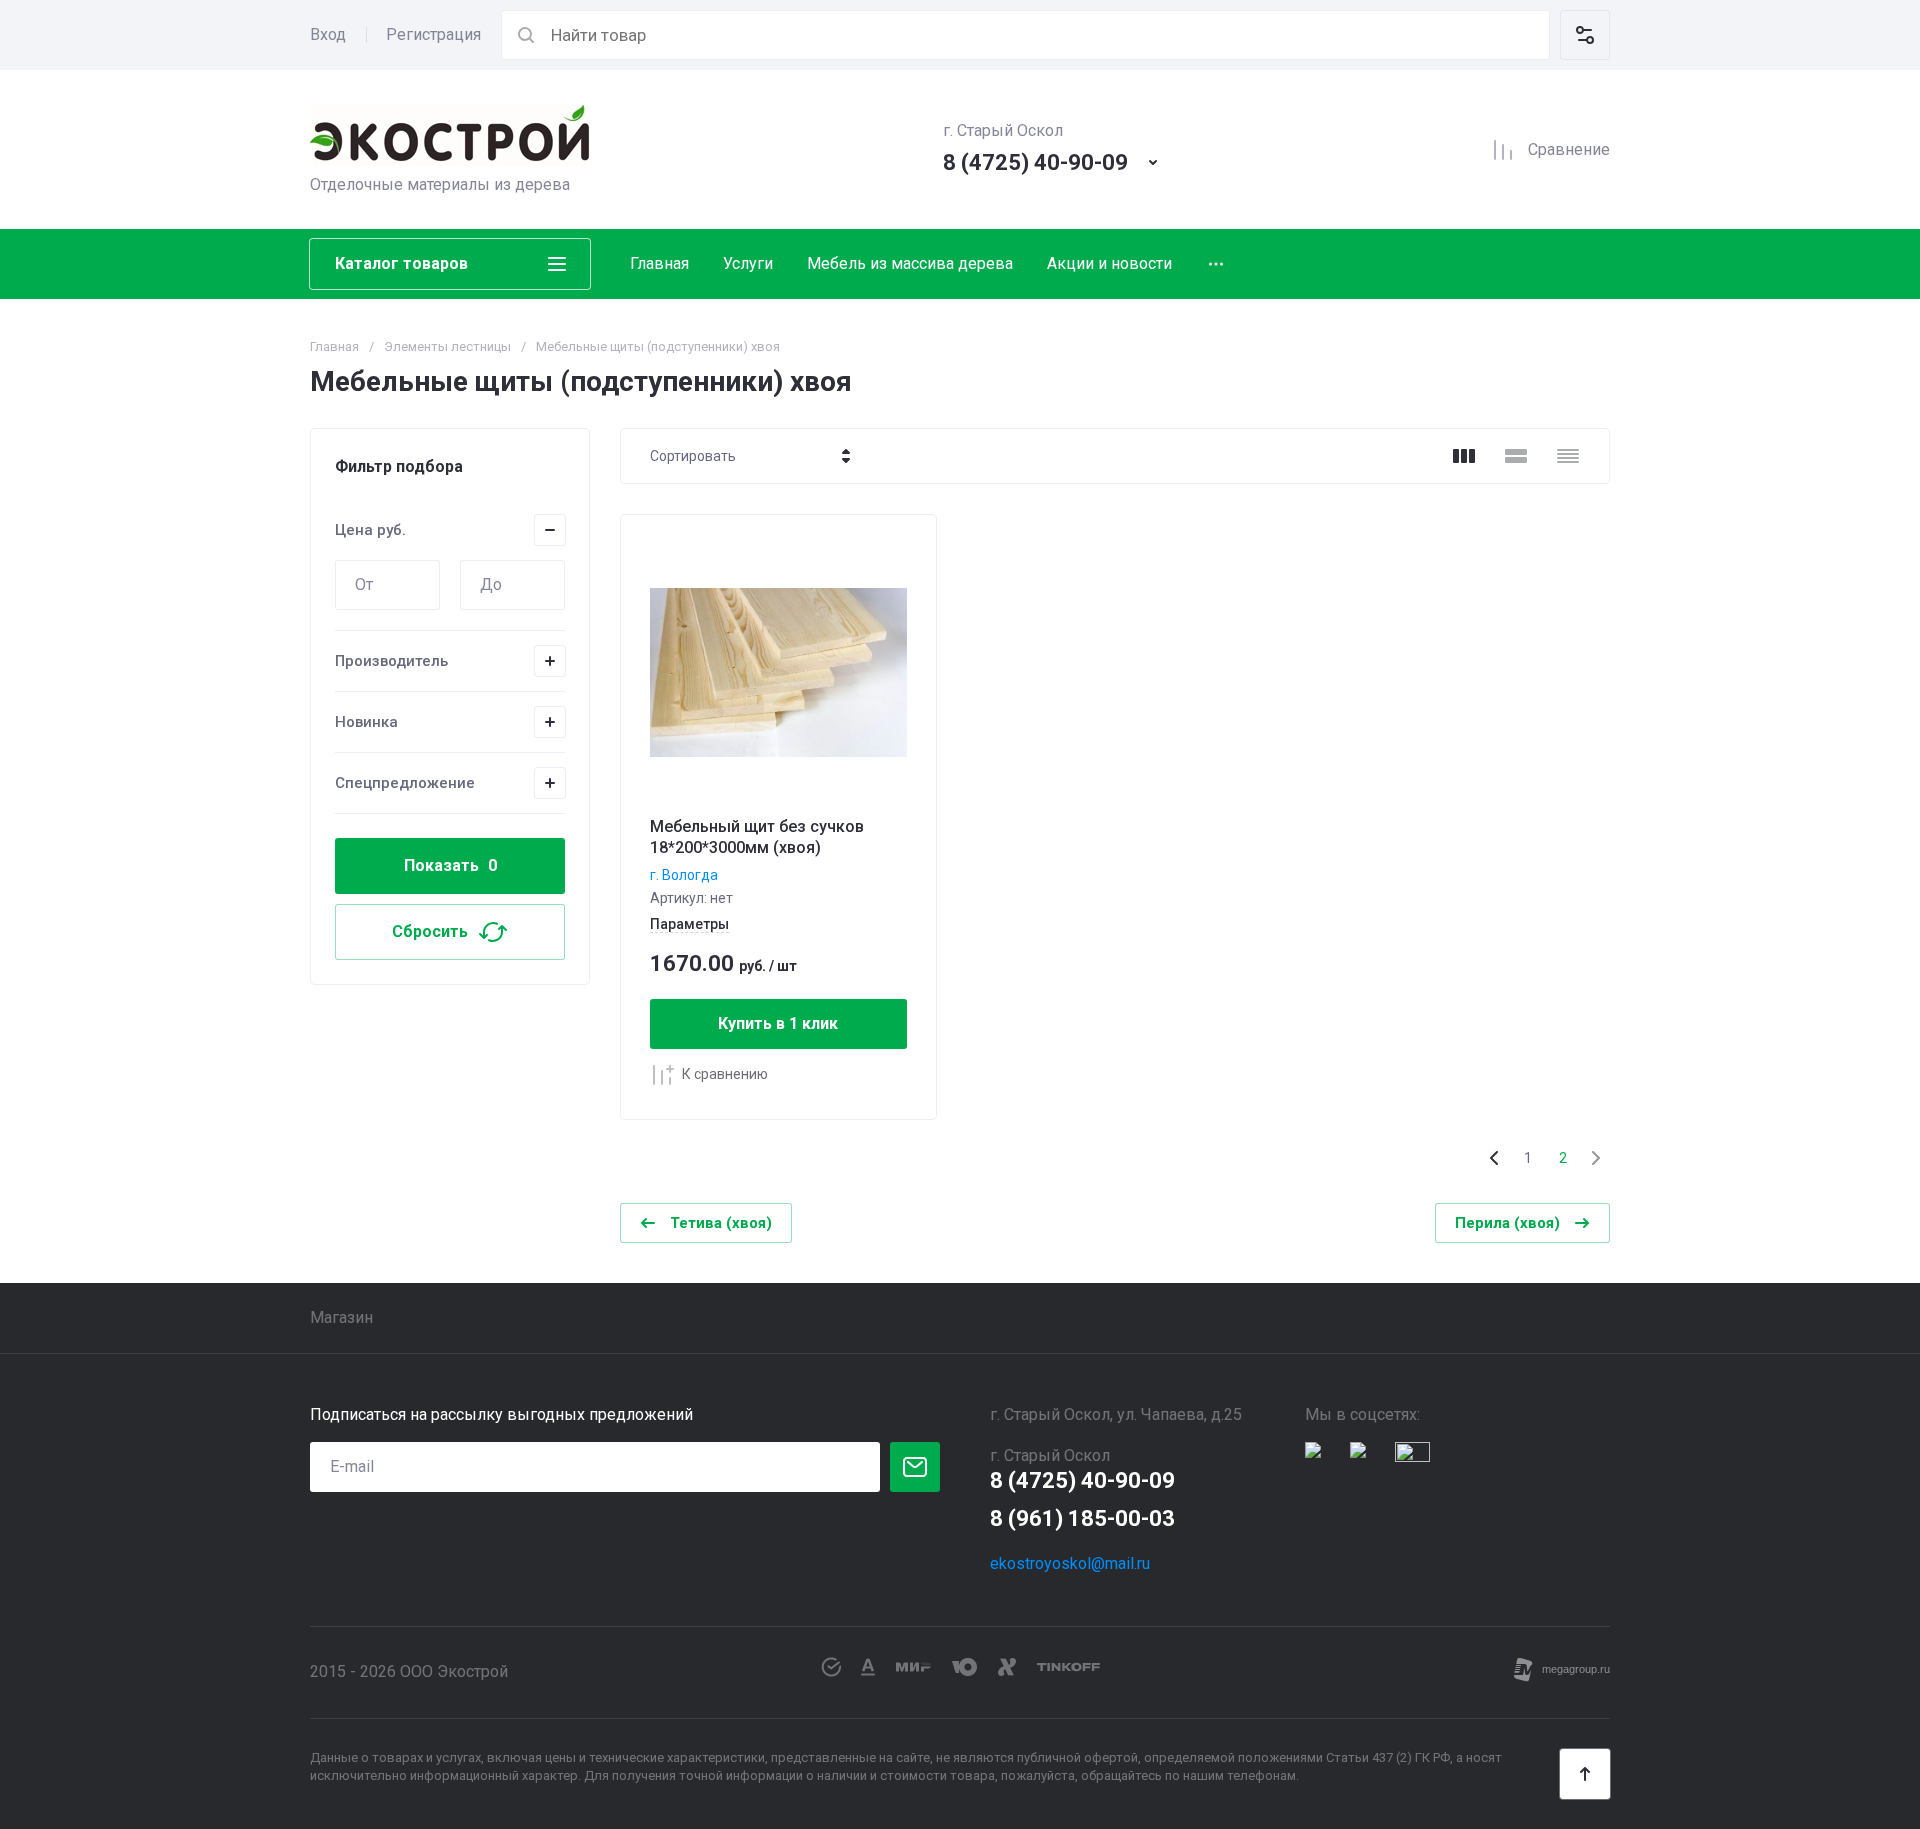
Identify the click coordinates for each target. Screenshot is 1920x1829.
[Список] (1516, 456)
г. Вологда (684, 875)
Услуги (748, 263)
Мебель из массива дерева (910, 263)
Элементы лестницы (447, 346)
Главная (659, 263)
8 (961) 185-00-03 (1082, 1518)
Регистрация (433, 34)
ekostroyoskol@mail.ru (1070, 1563)
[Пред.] (1495, 1158)
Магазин (341, 1317)
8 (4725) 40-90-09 (1035, 162)
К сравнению (725, 1074)
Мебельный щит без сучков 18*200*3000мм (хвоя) (757, 837)
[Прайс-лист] (1568, 456)
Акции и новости (1109, 263)
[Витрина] (1464, 456)
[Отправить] (915, 1467)
